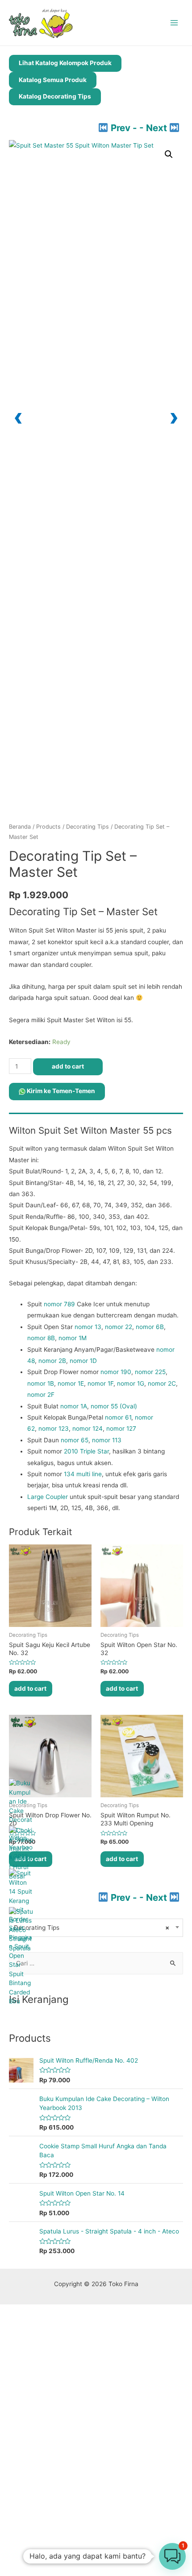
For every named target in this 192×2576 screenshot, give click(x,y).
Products (48, 827)
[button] (169, 154)
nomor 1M (73, 1338)
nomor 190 (116, 1372)
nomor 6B (150, 1327)
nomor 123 (54, 1428)
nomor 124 (88, 1428)
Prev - (124, 128)
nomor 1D (83, 1361)
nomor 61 (118, 1417)
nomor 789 (59, 1304)
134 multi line (83, 1474)
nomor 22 (119, 1327)
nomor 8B (41, 1338)
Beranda (20, 827)
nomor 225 (150, 1372)
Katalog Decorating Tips (55, 96)
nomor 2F (41, 1395)
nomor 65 (75, 1440)
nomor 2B (52, 1361)
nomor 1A (74, 1406)
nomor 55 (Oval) (114, 1406)
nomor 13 (88, 1327)
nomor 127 (121, 1428)
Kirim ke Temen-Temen (60, 1091)
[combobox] (96, 1928)
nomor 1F (100, 1383)
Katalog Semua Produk (53, 80)
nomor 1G (131, 1383)
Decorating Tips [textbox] (92, 1928)
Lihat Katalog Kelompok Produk (65, 63)
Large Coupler (48, 1497)
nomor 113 (107, 1440)
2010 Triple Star (86, 1451)
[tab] (96, 1116)
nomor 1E (71, 1383)
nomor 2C (162, 1383)
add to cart (68, 1066)
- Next (154, 128)
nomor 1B (41, 1383)
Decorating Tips (88, 827)
